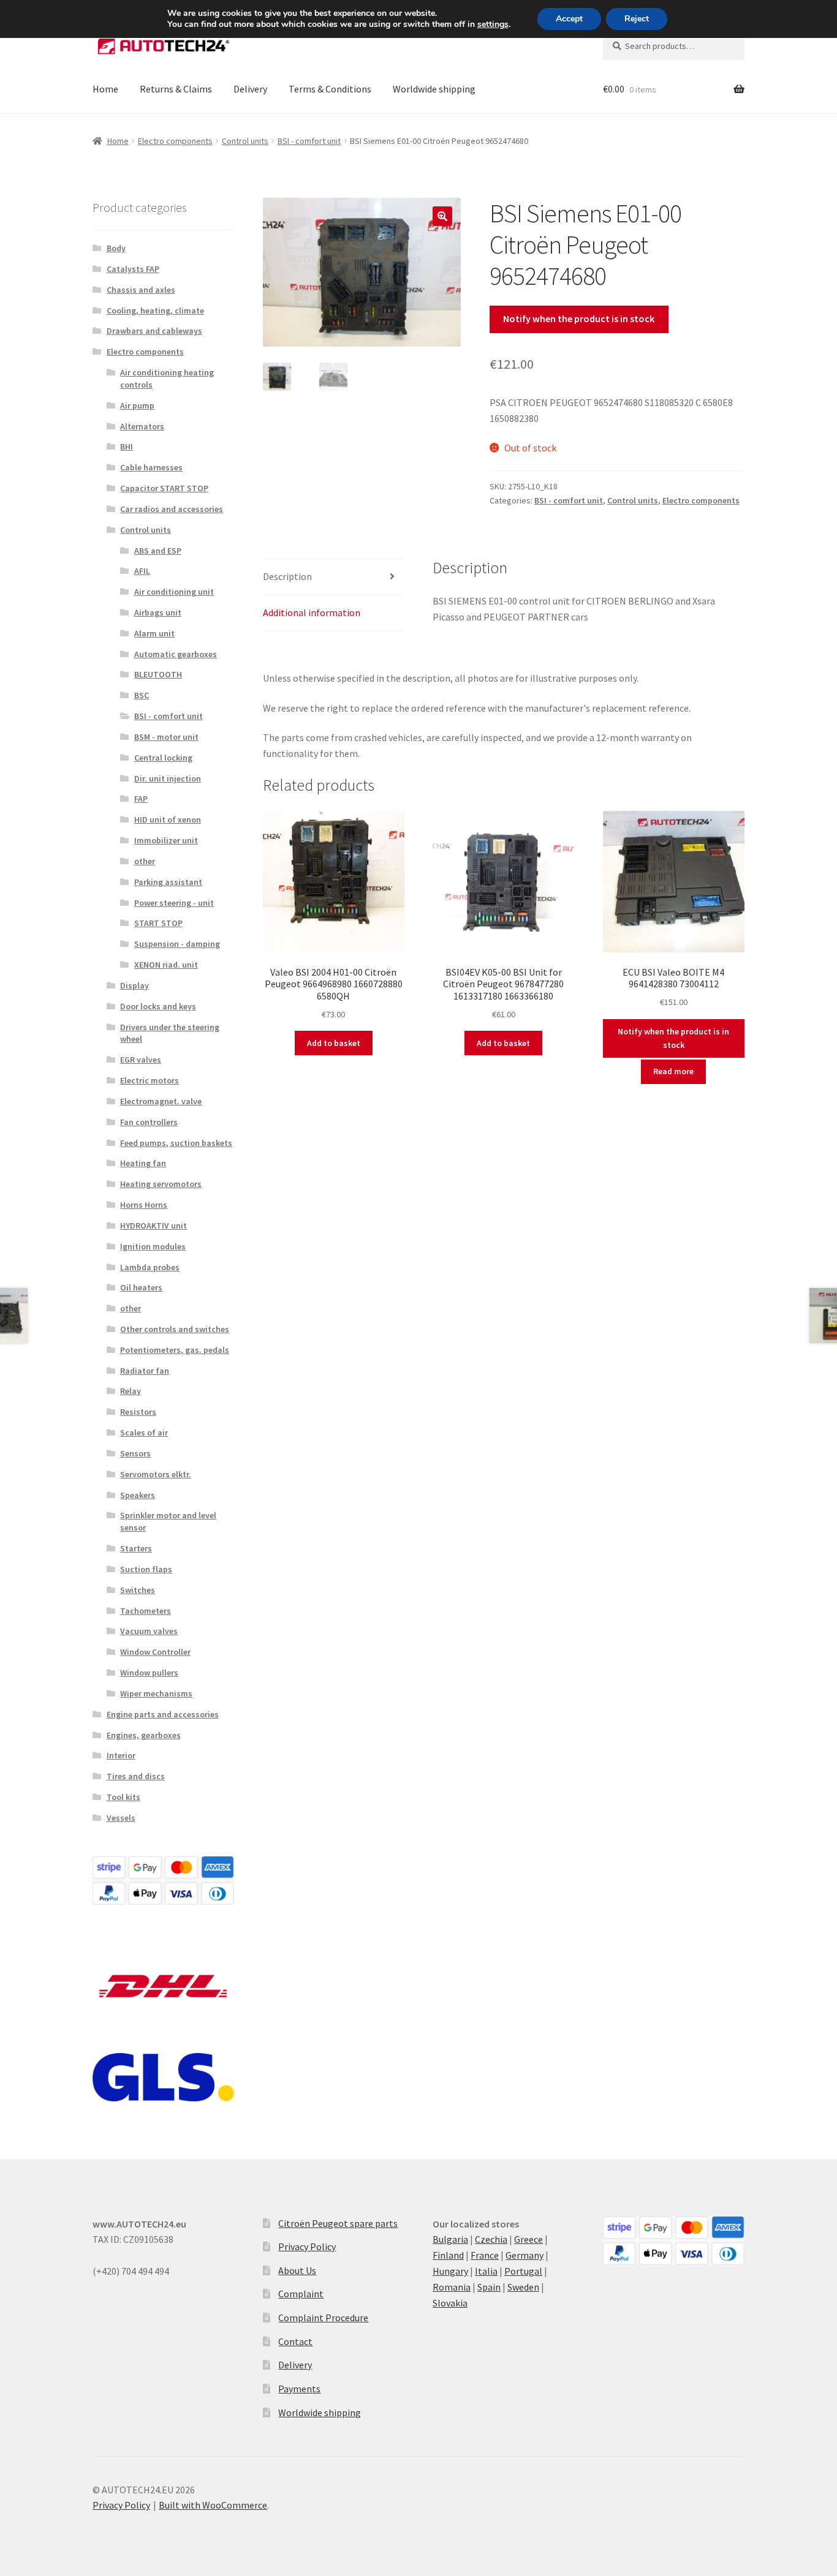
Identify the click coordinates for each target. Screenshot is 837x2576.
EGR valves (141, 1060)
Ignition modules (153, 1246)
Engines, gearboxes (144, 1735)
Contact (295, 2341)
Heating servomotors (161, 1184)
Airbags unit (158, 612)
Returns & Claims (176, 89)
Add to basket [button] (334, 1043)
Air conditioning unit (174, 592)
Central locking (163, 758)
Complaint (301, 2294)
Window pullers (149, 1673)
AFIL (142, 571)
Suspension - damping (177, 944)
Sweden (523, 2287)
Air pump (137, 405)
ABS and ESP (158, 551)
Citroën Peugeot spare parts (338, 2223)
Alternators (142, 426)
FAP (141, 799)
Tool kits (123, 1797)
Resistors (138, 1412)
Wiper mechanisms (156, 1693)
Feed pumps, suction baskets (176, 1143)
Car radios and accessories (172, 509)
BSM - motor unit (166, 737)
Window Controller (155, 1652)
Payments (299, 2389)
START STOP (158, 923)
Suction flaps (146, 1569)
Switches (138, 1590)
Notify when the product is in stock (579, 318)
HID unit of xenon (168, 819)
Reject (637, 19)
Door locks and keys (158, 1006)
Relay (131, 1391)
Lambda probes (150, 1267)
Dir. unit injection (168, 778)
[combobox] (674, 46)
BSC (142, 695)
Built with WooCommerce (213, 2505)
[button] (442, 216)
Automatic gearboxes (176, 654)
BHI (127, 446)
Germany (525, 2255)
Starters (136, 1548)
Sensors (135, 1453)
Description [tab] (287, 576)
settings (493, 24)
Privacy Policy (307, 2246)
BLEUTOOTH (158, 674)
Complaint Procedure (323, 2318)
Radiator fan (145, 1371)
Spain (489, 2287)
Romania (452, 2287)
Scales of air (144, 1433)
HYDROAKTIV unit (153, 1226)
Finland (448, 2255)
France (485, 2255)
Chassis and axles (141, 290)
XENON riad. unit (166, 965)
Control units (245, 141)
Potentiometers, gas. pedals (175, 1350)
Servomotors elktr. (156, 1474)
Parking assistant (168, 882)
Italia (486, 2271)
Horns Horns (144, 1205)
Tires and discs (136, 1776)
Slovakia (450, 2303)
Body (116, 248)
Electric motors (150, 1080)
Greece (528, 2239)
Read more (673, 1071)
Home (105, 89)
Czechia (491, 2239)
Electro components (175, 141)
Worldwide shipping (434, 89)
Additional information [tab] (312, 612)
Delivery (250, 89)
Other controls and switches (175, 1329)
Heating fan (143, 1163)
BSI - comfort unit (309, 141)
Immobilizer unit (166, 840)
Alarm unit (154, 633)
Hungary (450, 2271)
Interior (121, 1755)
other (145, 861)
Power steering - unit (174, 903)
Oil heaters (141, 1287)
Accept (569, 19)
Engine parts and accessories (163, 1714)
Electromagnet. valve (161, 1101)
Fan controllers (149, 1122)
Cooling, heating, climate (155, 311)
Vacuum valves (149, 1631)
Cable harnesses (151, 467)
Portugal (523, 2271)
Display (134, 985)
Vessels (121, 1818)
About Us (297, 2270)
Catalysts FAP (133, 269)
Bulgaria (450, 2239)
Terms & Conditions (330, 89)
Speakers (138, 1495)
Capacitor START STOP (164, 488)
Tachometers (146, 1611)
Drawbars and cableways (154, 331)
